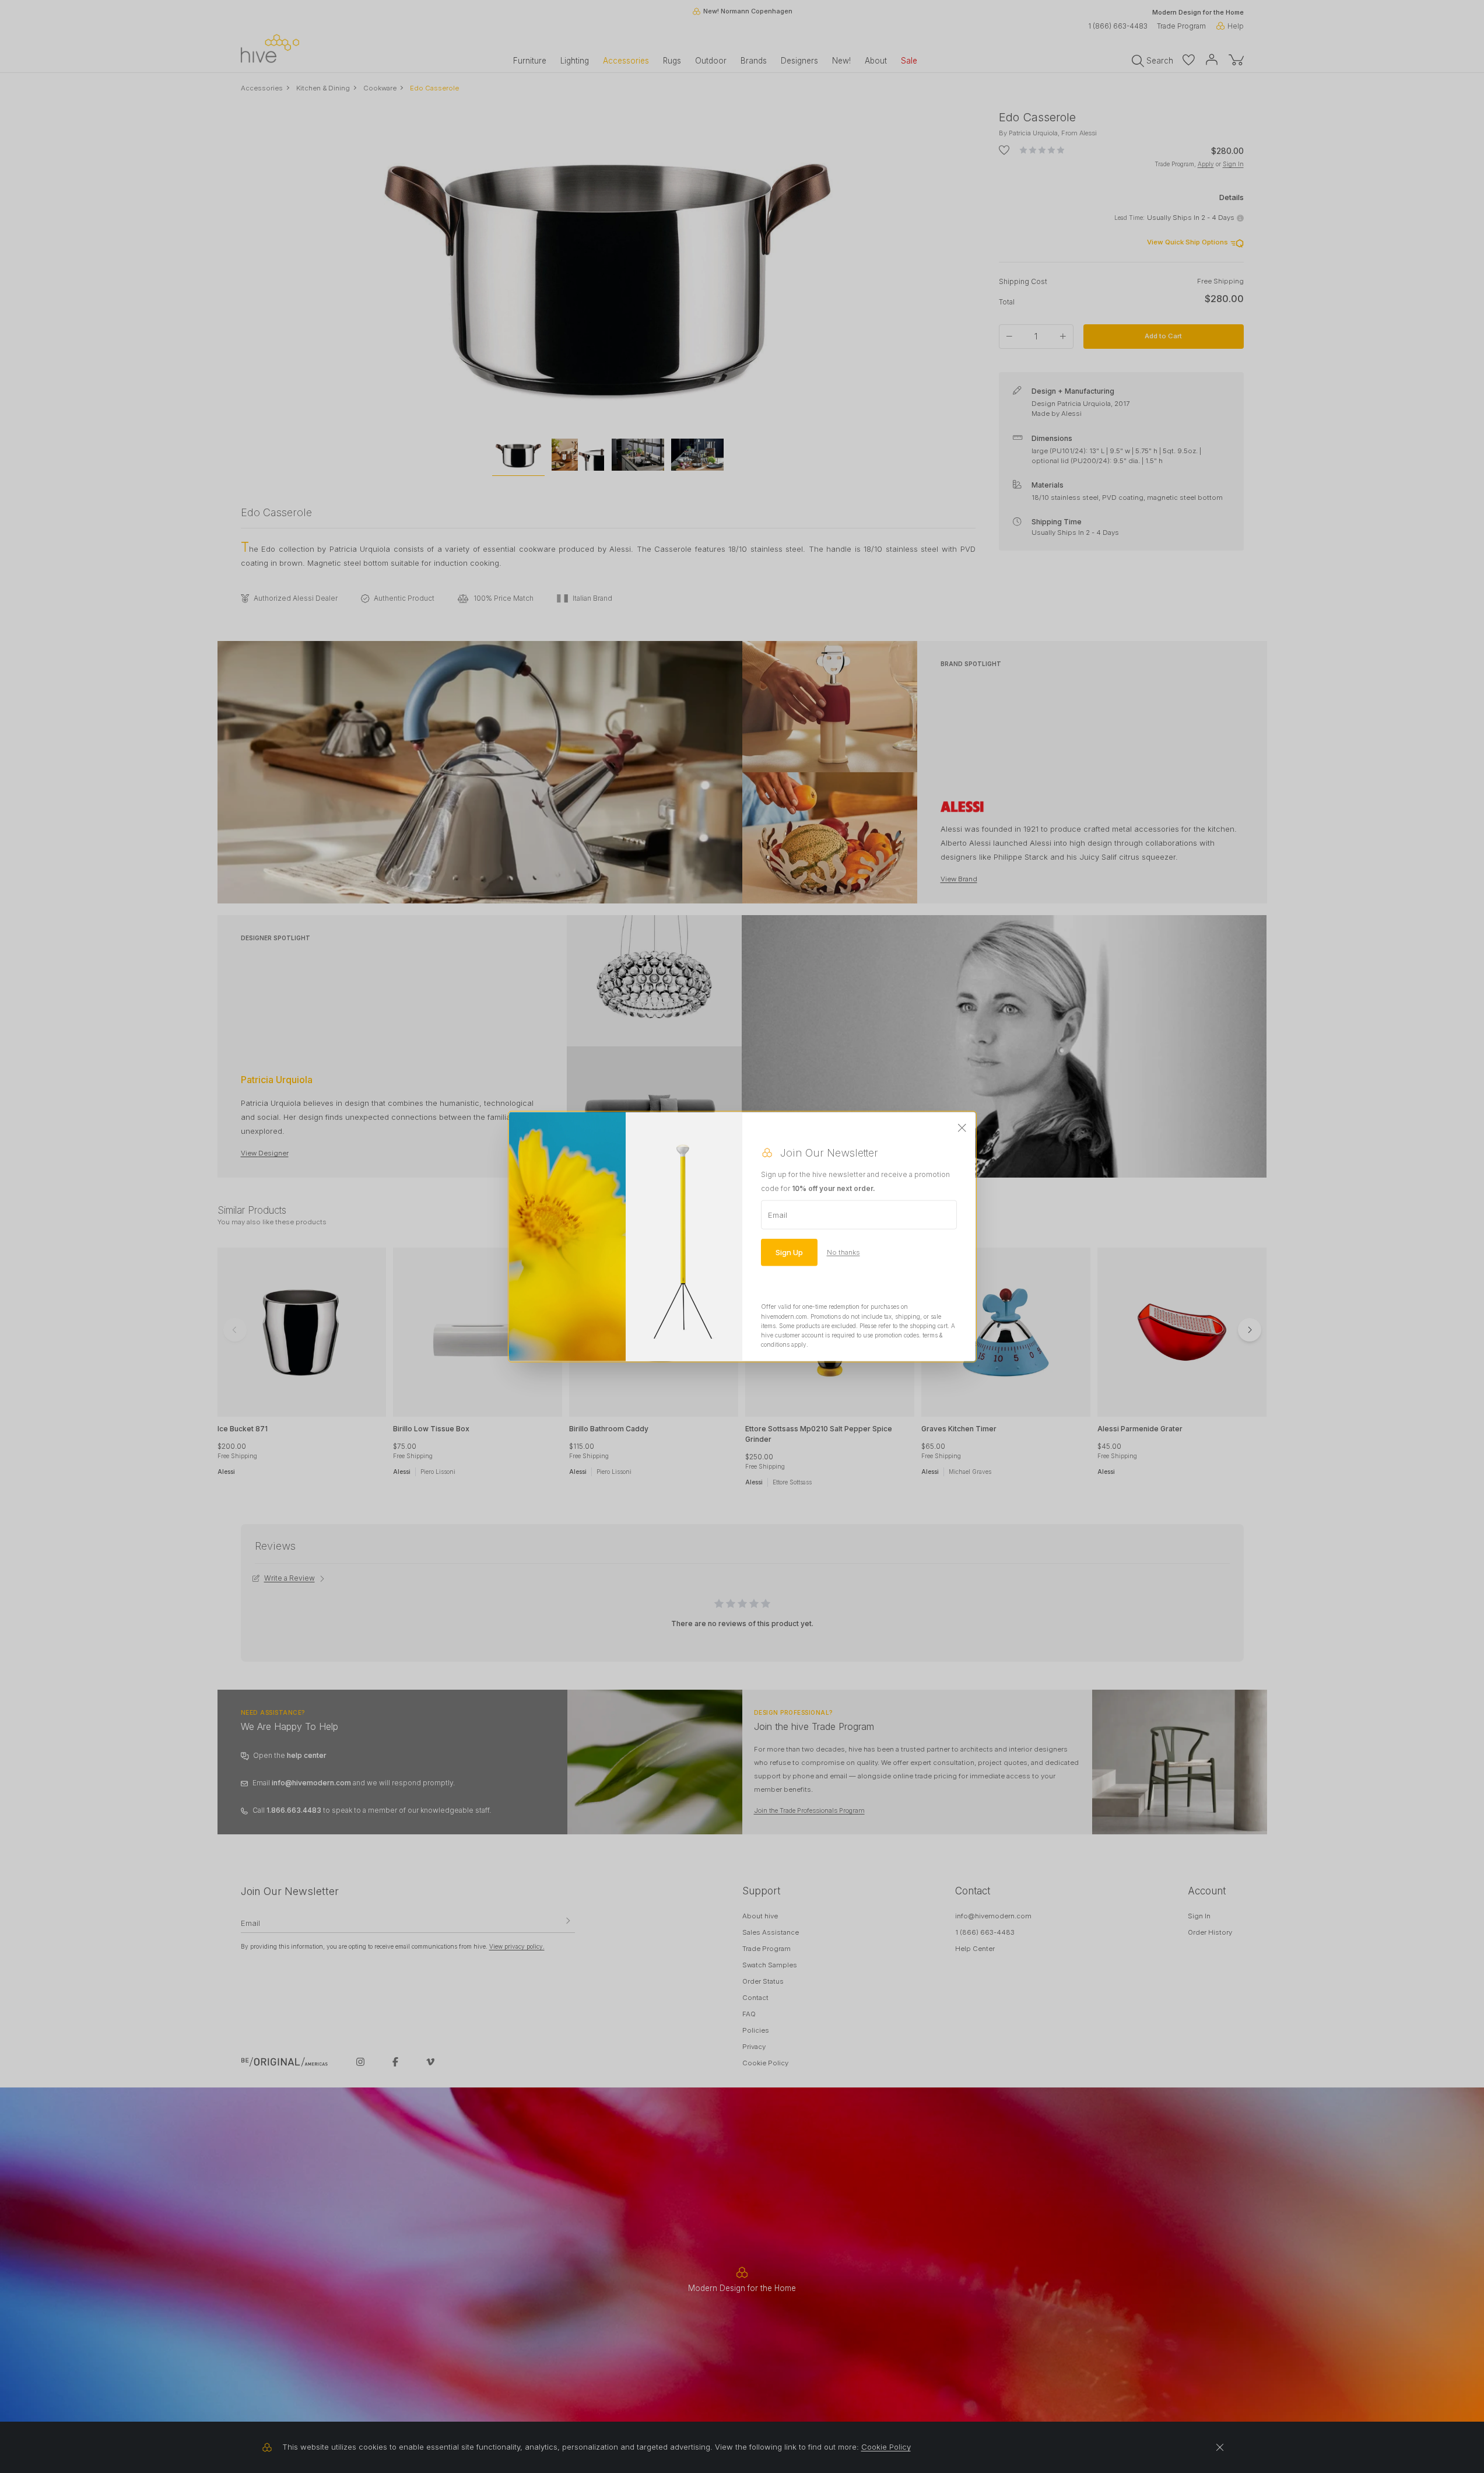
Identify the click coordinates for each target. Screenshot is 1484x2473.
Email (778, 1215)
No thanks (843, 1252)
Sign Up (789, 1252)
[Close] (962, 1129)
